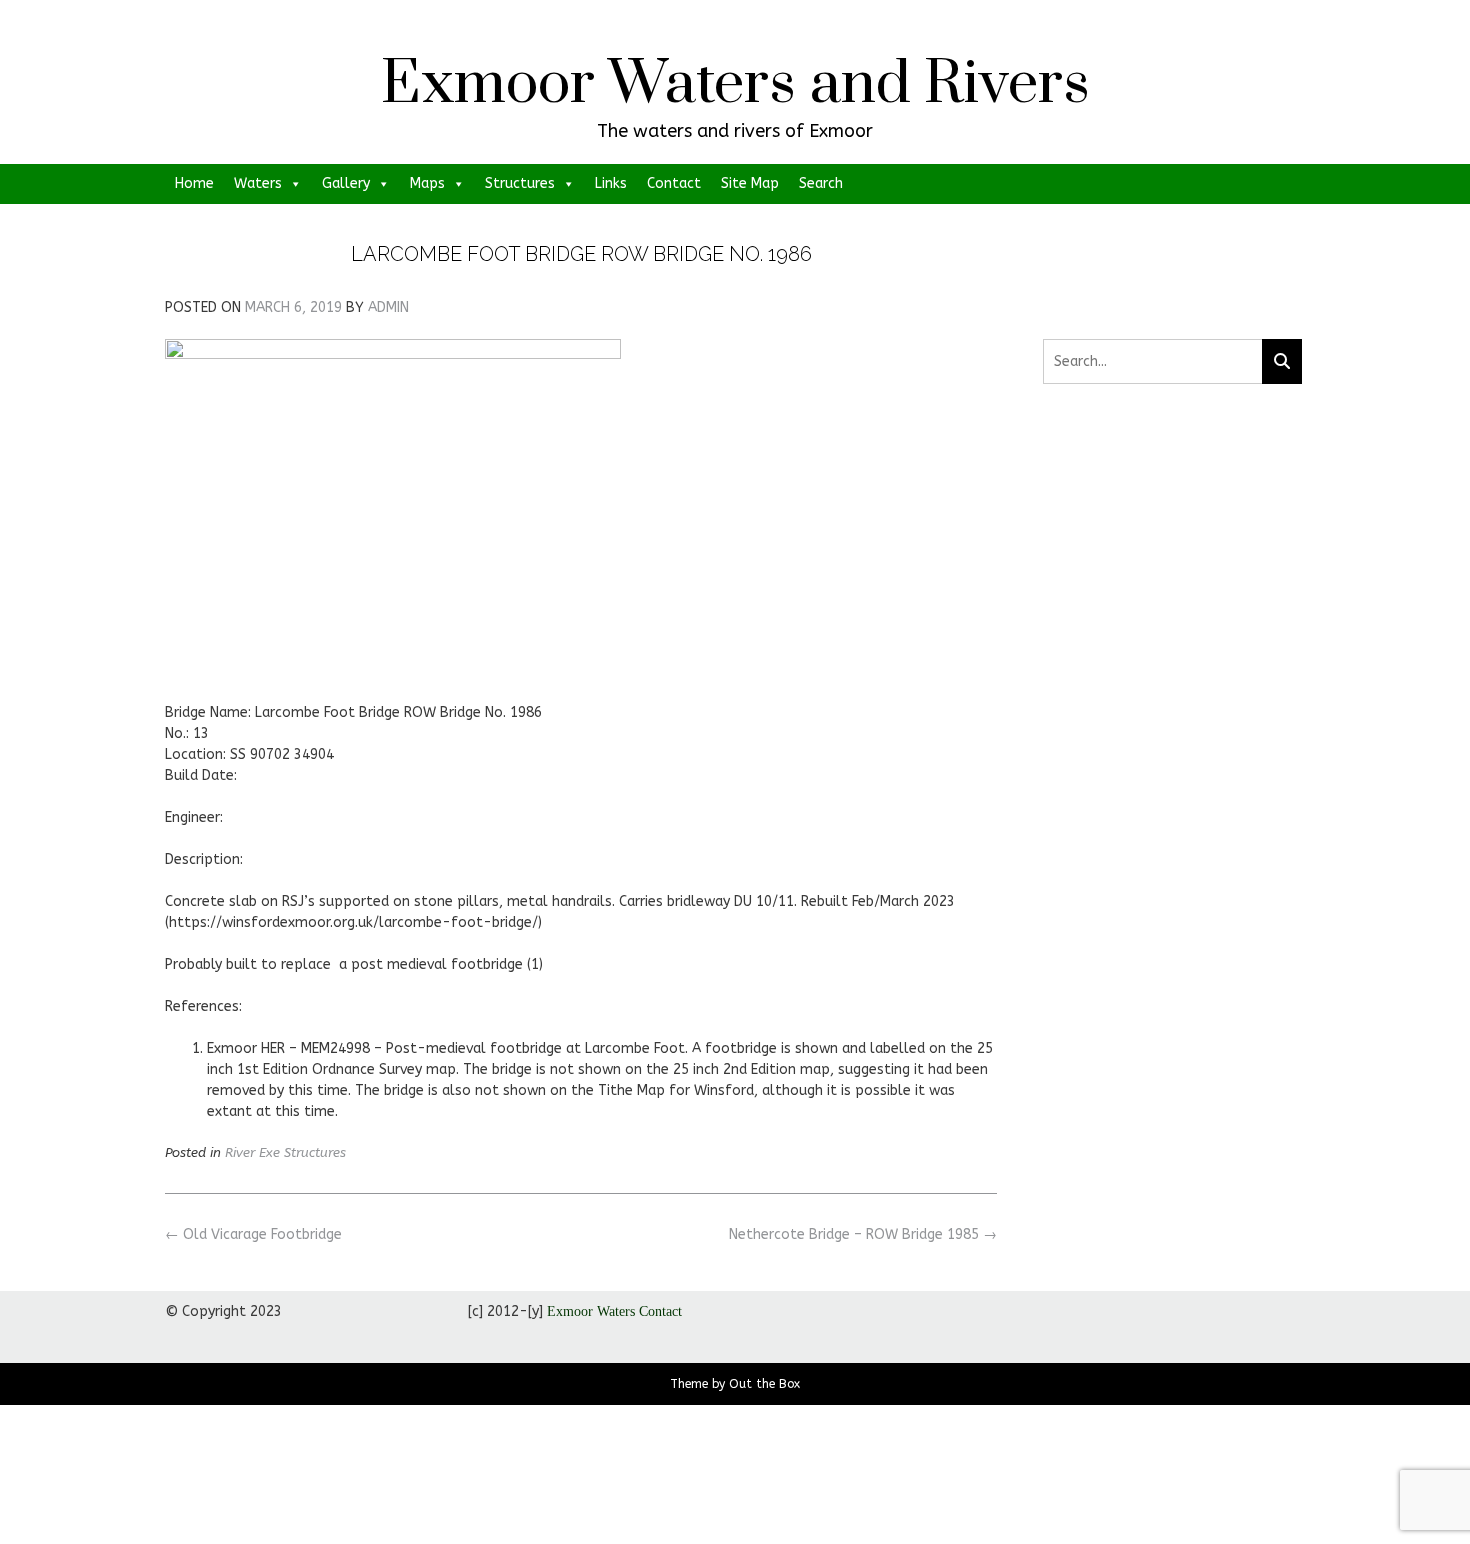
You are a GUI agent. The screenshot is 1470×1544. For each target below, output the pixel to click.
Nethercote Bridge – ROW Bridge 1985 (863, 1234)
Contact (674, 183)
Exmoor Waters (591, 1311)
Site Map (750, 183)
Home (194, 183)
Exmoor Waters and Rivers (735, 85)
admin (388, 307)
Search (821, 183)
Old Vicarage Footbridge (253, 1234)
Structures (520, 183)
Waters (258, 183)
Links (611, 183)
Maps (427, 183)
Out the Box (764, 1384)
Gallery (346, 183)
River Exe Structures (285, 1152)
